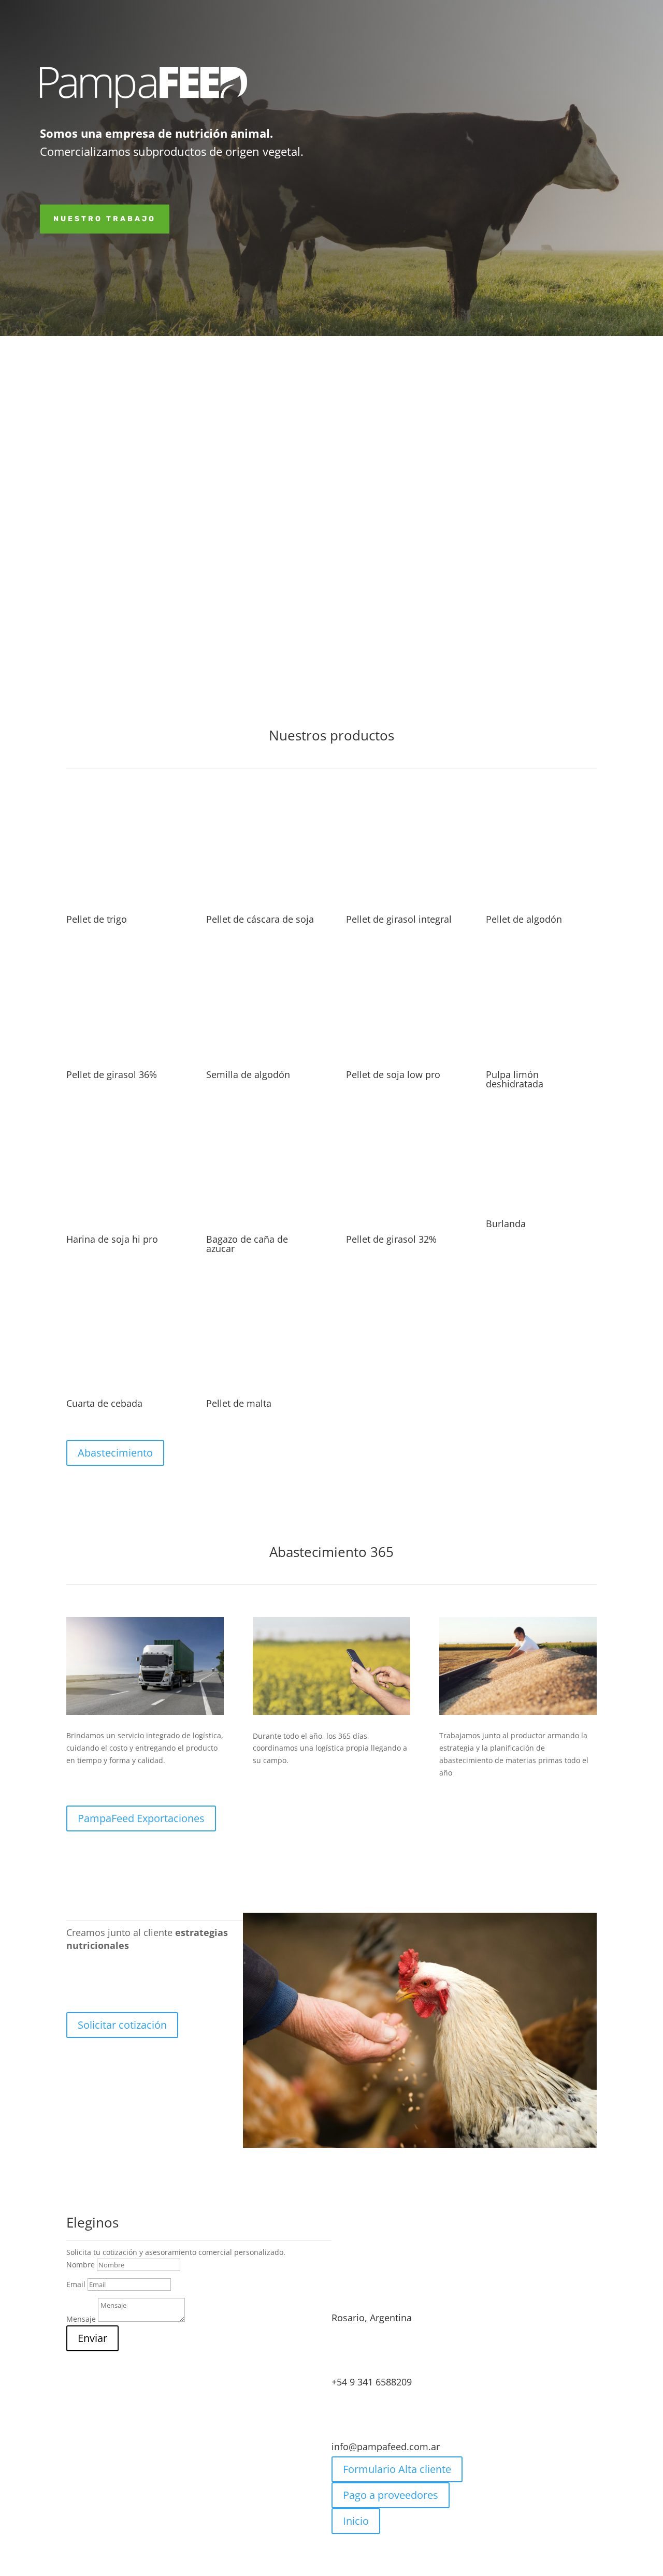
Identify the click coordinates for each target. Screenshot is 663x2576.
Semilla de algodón (248, 1074)
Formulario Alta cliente (397, 2469)
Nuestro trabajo (105, 219)
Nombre (81, 2265)
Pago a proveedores (391, 2495)
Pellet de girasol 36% (112, 1074)
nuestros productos (458, 601)
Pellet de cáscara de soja (260, 919)
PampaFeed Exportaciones (141, 1818)
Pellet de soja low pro (393, 1074)
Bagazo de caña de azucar (247, 1244)
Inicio (356, 2521)
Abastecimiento (115, 1453)
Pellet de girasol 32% (391, 1239)
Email (76, 2284)
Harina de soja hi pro (112, 1239)
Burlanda (506, 1224)
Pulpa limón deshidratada (515, 1079)
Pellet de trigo (97, 919)
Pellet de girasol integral (399, 919)
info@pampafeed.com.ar (386, 2447)
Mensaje (81, 2319)
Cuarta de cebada (104, 1403)
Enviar (92, 2338)
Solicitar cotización (122, 2025)
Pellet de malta (239, 1403)
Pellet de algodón (524, 919)
